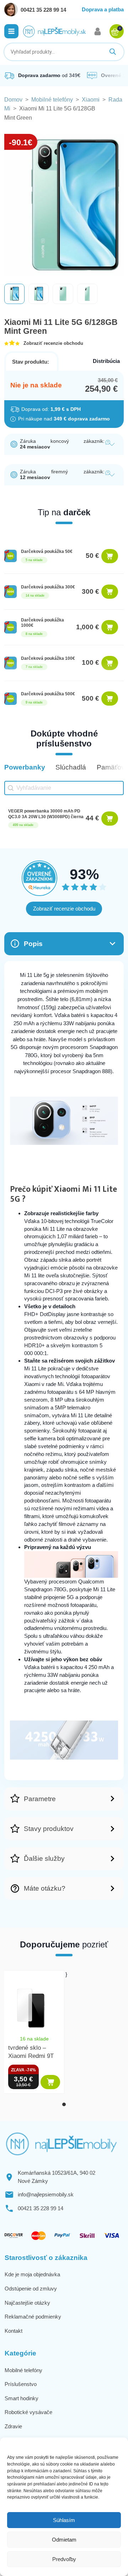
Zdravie (13, 2426)
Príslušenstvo (21, 2384)
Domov (13, 100)
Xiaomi (91, 100)
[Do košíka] (110, 556)
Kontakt (14, 2331)
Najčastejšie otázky (27, 2303)
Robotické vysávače (28, 2412)
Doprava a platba (103, 9)
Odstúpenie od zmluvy (31, 2289)
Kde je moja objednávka (32, 2274)
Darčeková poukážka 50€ (47, 551)
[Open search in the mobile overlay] (64, 52)
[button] (11, 31)
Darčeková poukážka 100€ (48, 658)
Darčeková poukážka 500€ (48, 694)
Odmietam (64, 2540)
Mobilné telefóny (52, 100)
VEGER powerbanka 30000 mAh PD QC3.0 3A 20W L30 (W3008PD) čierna (46, 814)
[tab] (64, 2104)
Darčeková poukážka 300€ (48, 587)
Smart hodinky (22, 2398)
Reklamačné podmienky (33, 2317)
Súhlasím (64, 2520)
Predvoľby (64, 2559)
